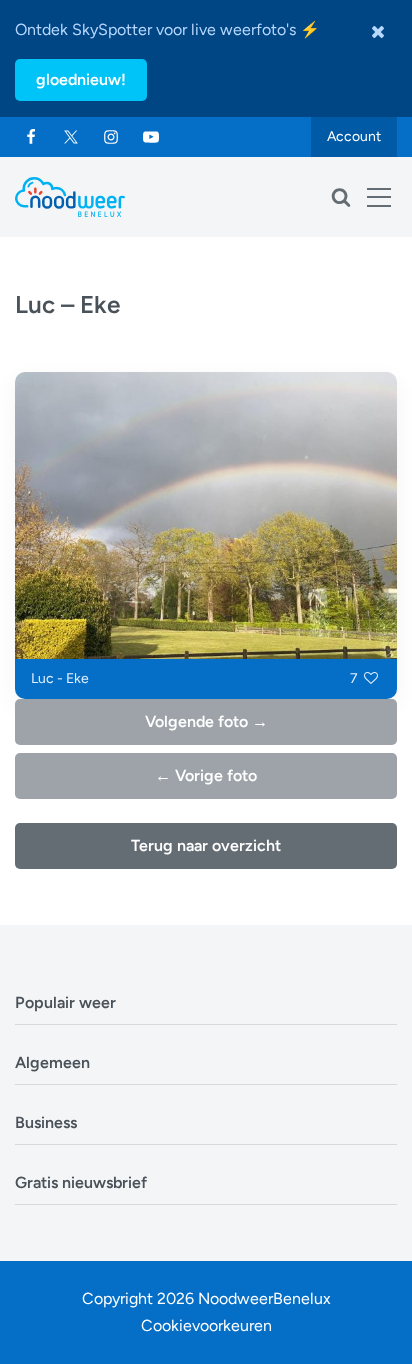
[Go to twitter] (71, 137)
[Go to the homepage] (70, 197)
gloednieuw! (81, 79)
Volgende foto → (206, 721)
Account (354, 136)
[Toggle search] (341, 197)
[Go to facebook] (31, 137)
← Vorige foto (206, 775)
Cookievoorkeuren (206, 1325)
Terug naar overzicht (206, 845)
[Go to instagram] (111, 137)
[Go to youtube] (151, 137)
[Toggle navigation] (379, 197)
